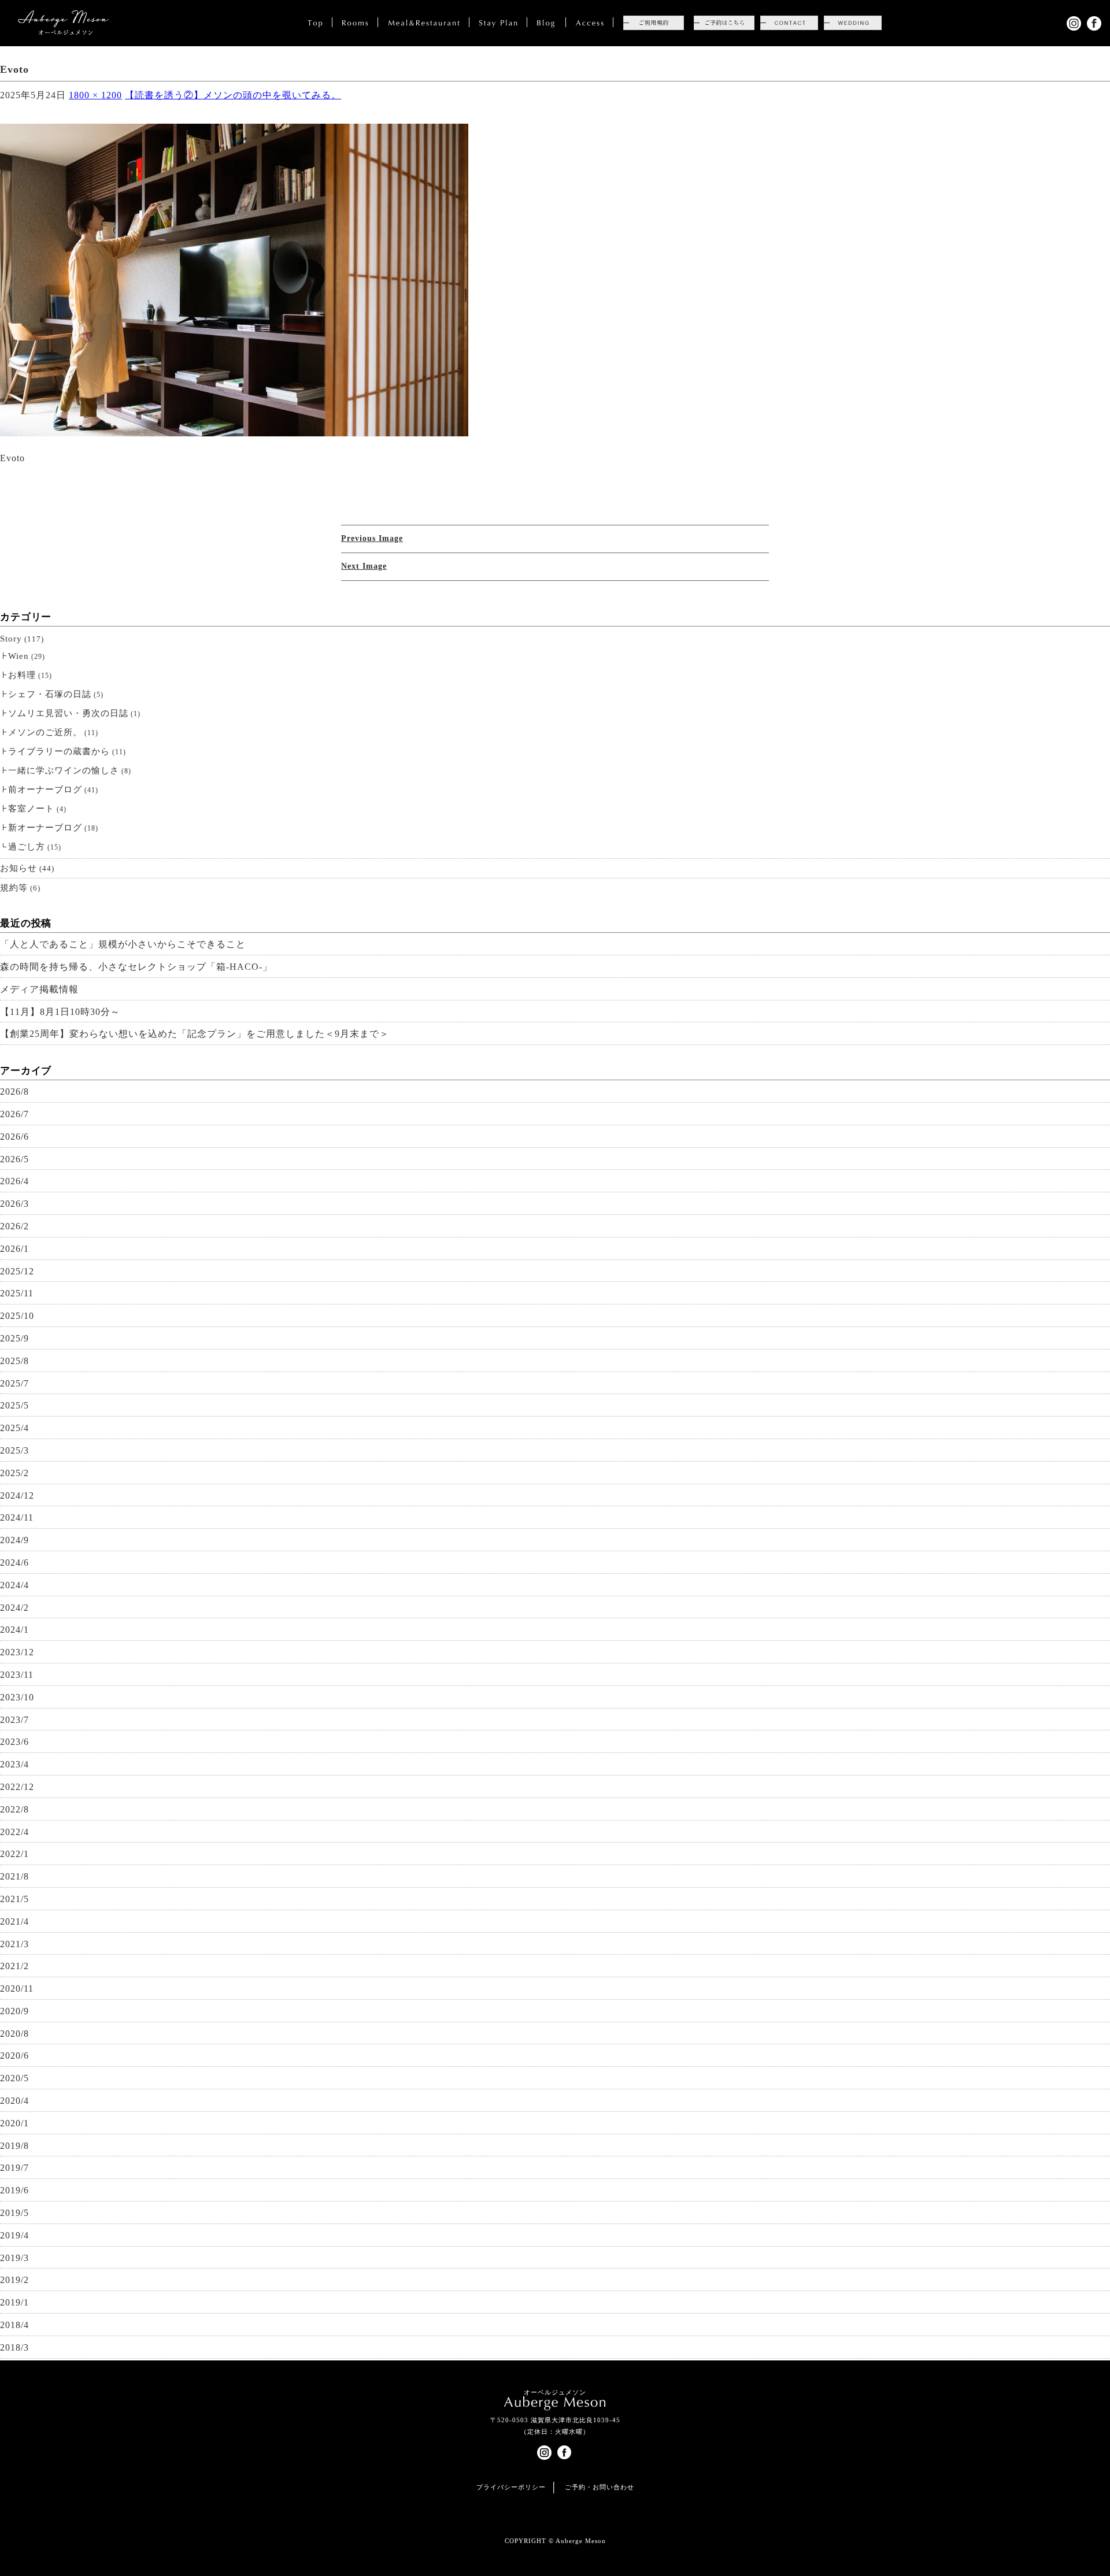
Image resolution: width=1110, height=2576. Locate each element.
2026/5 (14, 1159)
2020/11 (17, 1988)
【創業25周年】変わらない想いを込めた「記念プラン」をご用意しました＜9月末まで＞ (195, 1034)
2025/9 (14, 1338)
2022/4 (14, 1832)
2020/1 (14, 2123)
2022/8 (14, 1809)
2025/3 (14, 1450)
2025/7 (14, 1383)
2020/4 (14, 2101)
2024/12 (17, 1495)
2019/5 (14, 2213)
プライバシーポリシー (511, 2487)
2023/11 (17, 1675)
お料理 (22, 675)
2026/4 (14, 1181)
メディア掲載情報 (39, 989)
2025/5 (14, 1405)
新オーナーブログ (45, 828)
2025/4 (14, 1428)
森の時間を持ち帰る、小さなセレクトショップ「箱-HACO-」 (136, 967)
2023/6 (14, 1742)
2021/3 (14, 1944)
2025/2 (14, 1473)
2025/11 (17, 1293)
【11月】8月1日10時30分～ (60, 1012)
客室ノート (31, 809)
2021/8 (14, 1876)
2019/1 (14, 2302)
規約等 (14, 888)
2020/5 (14, 2078)
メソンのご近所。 (45, 732)
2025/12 (17, 1271)
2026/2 (14, 1226)
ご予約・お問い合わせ (600, 2487)
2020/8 (14, 2034)
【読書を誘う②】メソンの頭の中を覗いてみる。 (233, 95)
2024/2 (14, 1608)
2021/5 (14, 1899)
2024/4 (14, 1585)
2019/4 (14, 2235)
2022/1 (14, 1854)
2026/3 (14, 1204)
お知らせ (18, 868)
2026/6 (14, 1137)
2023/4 (14, 1764)
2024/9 (14, 1540)
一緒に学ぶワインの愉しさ (64, 770)
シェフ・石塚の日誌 (50, 694)
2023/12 (17, 1652)
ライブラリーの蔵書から (59, 751)
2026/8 (14, 1091)
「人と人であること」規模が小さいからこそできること (123, 944)
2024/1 (14, 1630)
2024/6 (14, 1563)
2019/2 (14, 2280)
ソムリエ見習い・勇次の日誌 (68, 713)
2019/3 (14, 2258)
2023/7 (14, 1720)
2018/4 (14, 2325)
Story (11, 639)
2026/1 (14, 1249)
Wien (18, 656)
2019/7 (14, 2168)
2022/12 (17, 1787)
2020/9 (14, 2011)
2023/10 (17, 1697)
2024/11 (17, 1517)
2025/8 (14, 1361)
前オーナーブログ (45, 790)
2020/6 (14, 2056)
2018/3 (14, 2347)
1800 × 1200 (95, 95)
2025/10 (17, 1316)
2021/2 (14, 1966)
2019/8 (14, 2146)
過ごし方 (27, 847)
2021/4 (14, 1921)
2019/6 (14, 2190)
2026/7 (14, 1114)
